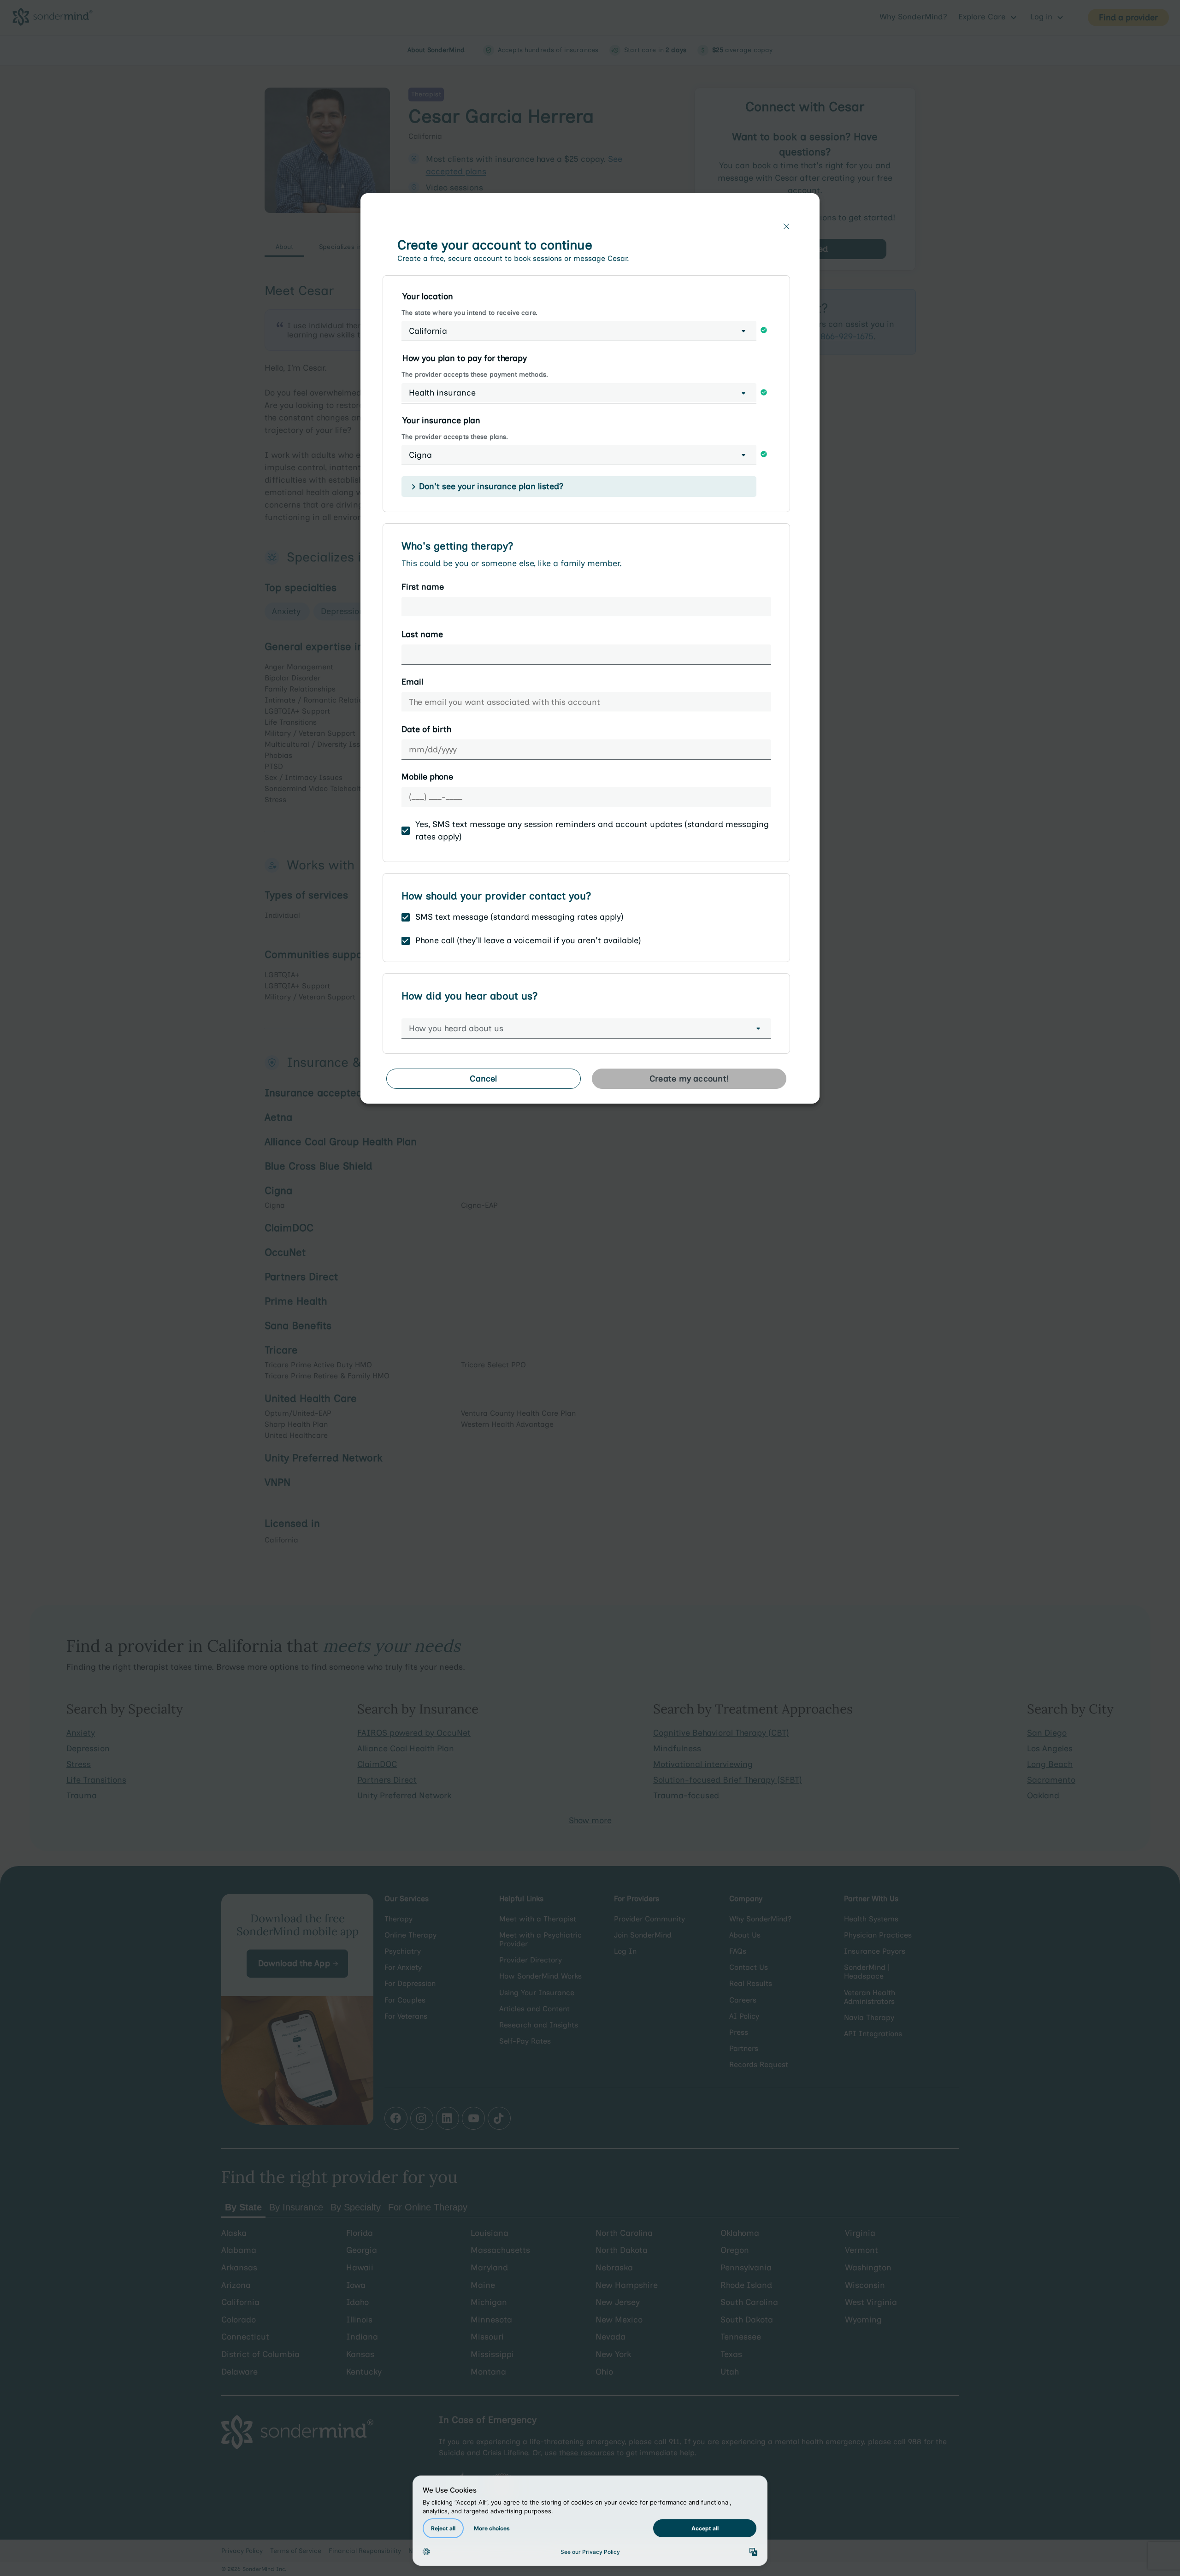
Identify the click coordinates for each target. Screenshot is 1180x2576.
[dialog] (590, 652)
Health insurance (442, 393)
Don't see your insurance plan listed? (491, 486)
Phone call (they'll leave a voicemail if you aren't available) (528, 940)
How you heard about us (456, 1028)
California (428, 331)
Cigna (420, 455)
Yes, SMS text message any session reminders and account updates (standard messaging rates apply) (592, 830)
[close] (786, 226)
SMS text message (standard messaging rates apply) (519, 917)
